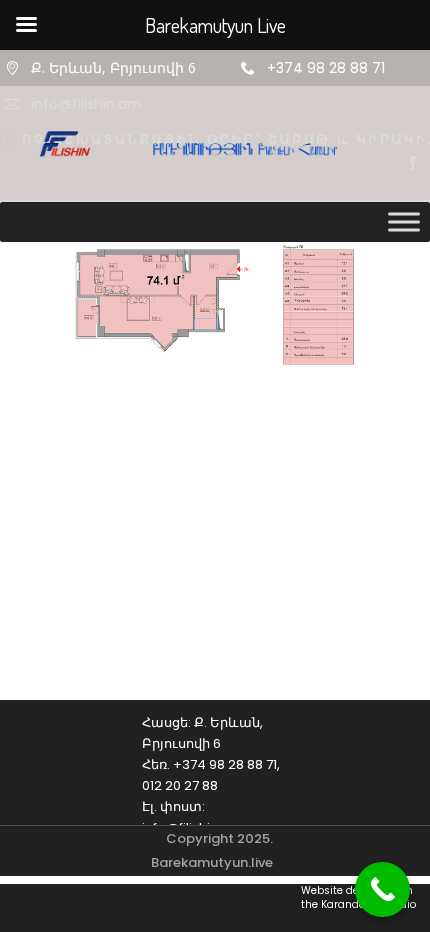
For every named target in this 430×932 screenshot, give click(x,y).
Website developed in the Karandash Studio (358, 898)
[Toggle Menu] (404, 221)
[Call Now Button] (382, 889)
